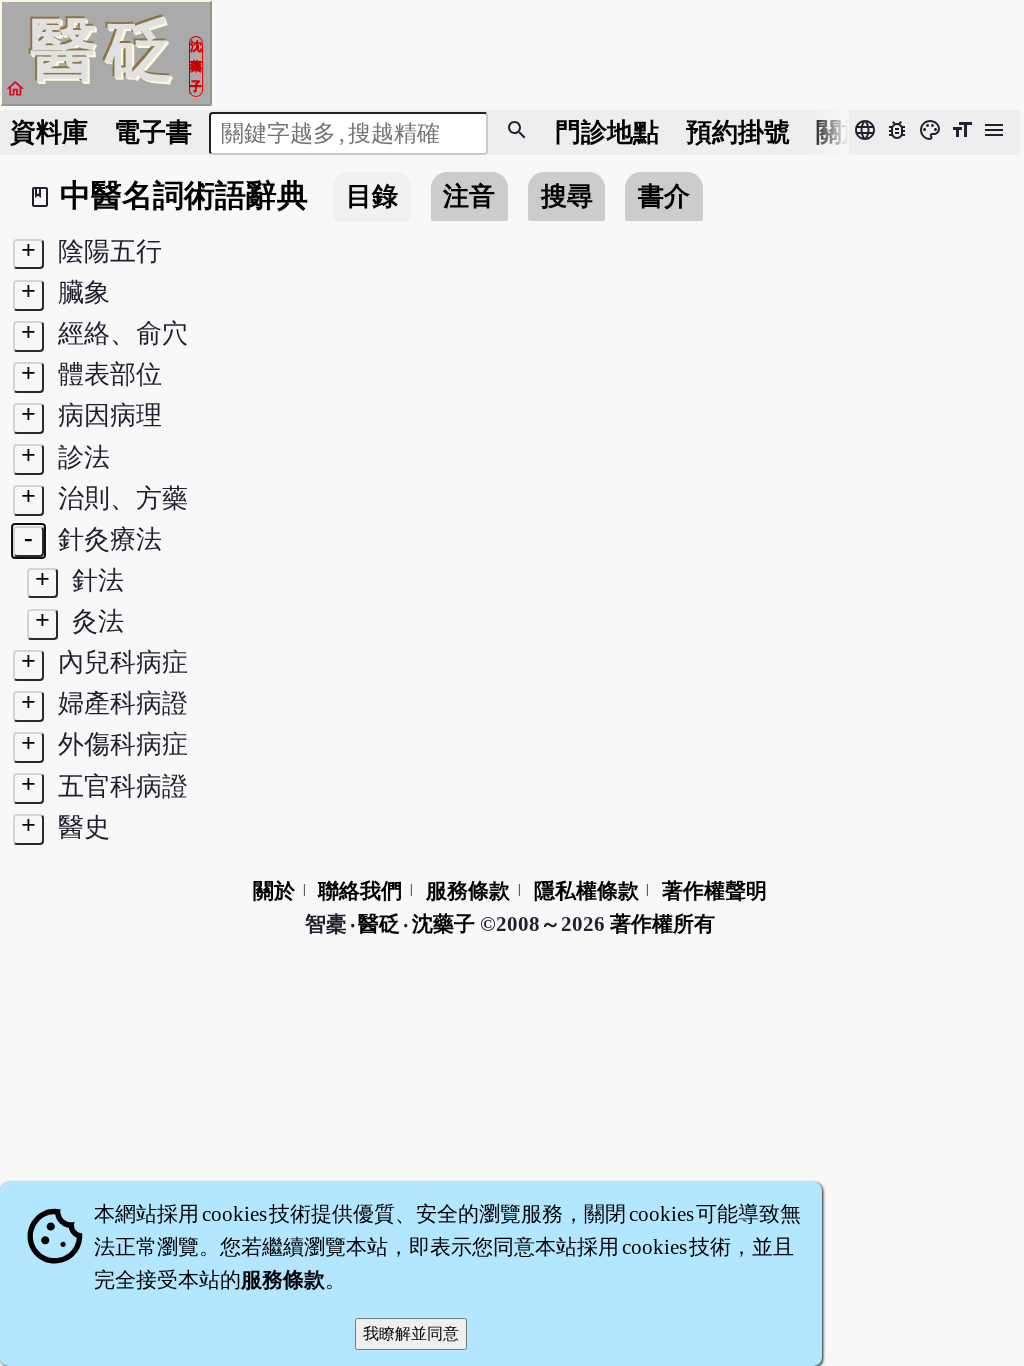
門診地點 (607, 132)
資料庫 (49, 132)
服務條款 (468, 891)
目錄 (372, 196)
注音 (469, 196)
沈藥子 (443, 924)
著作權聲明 (714, 891)
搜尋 (567, 196)
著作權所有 (662, 924)
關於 (842, 132)
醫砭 (380, 924)
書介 (664, 196)
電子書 (153, 132)
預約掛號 (738, 132)
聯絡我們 (360, 891)
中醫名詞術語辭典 (184, 196)
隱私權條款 (586, 891)
